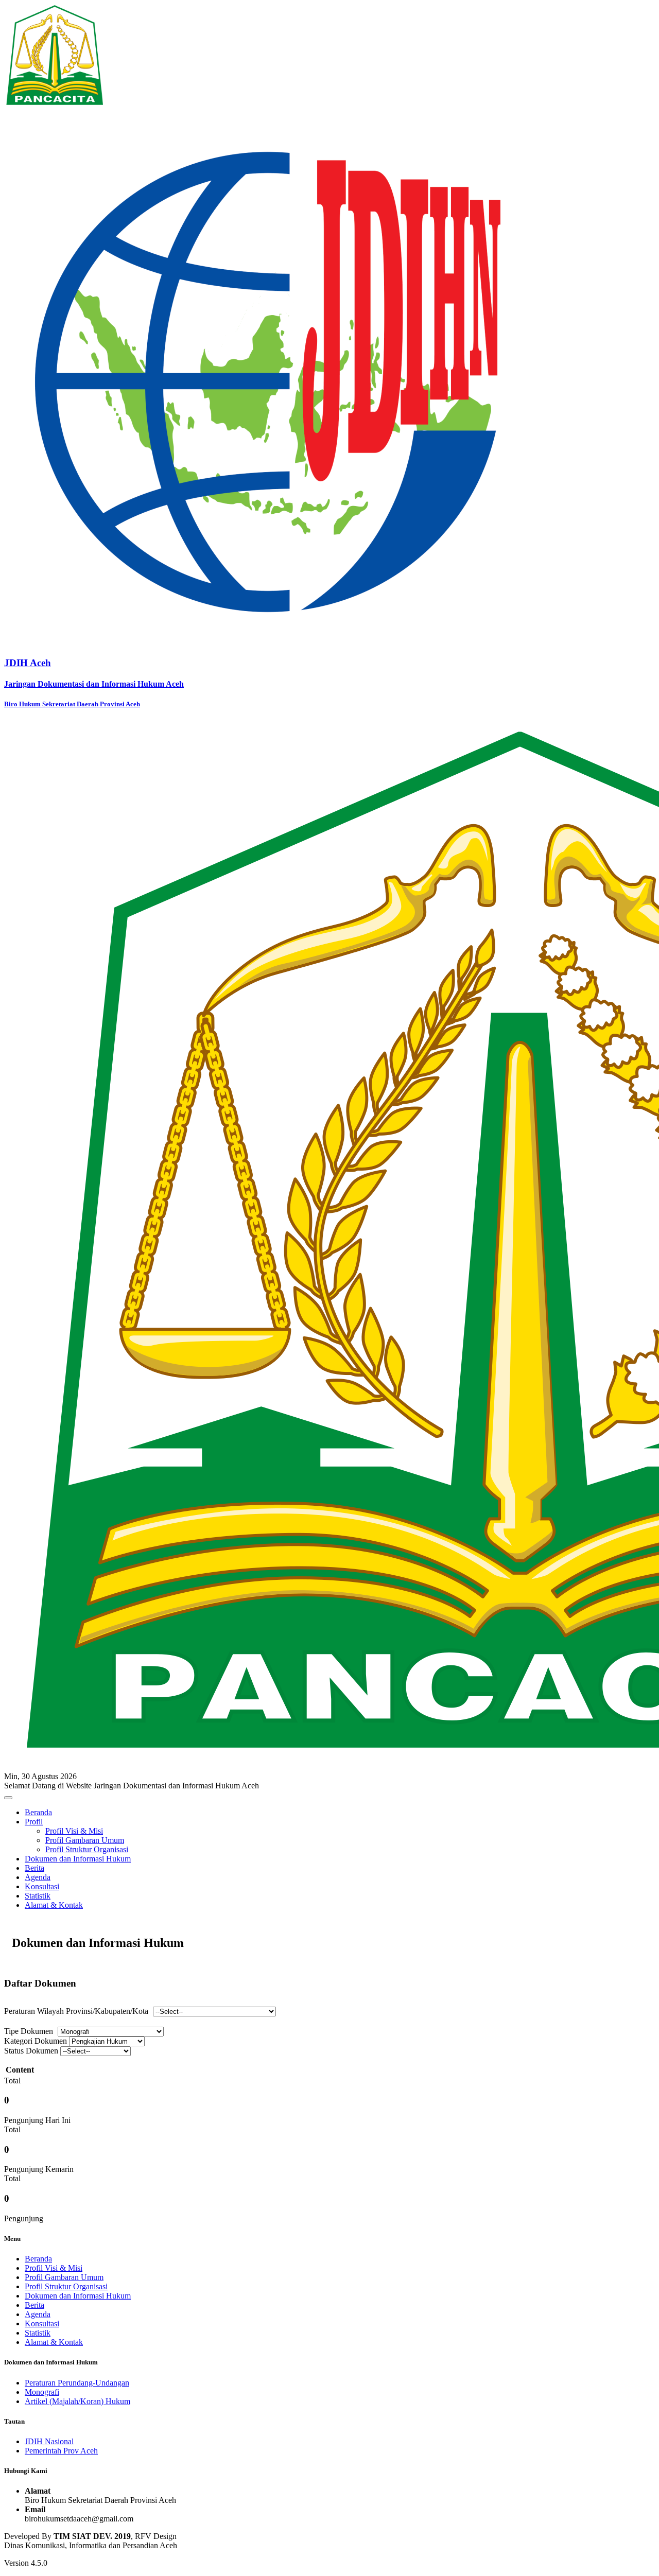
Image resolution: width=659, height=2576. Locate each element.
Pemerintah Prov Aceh (61, 2451)
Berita (34, 1868)
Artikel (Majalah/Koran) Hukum (77, 2401)
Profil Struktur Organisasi (87, 1849)
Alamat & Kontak (54, 1905)
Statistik (38, 1896)
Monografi (42, 2392)
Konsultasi (42, 1886)
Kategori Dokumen (36, 2041)
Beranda (38, 1812)
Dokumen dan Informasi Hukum (78, 1859)
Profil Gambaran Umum (85, 1840)
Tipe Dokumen (29, 2031)
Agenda (38, 1877)
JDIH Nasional (49, 2441)
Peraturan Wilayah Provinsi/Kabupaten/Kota (76, 2011)
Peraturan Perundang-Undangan (77, 2383)
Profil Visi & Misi (74, 1831)
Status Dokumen (31, 2051)
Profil (34, 1822)
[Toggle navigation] (8, 1798)
